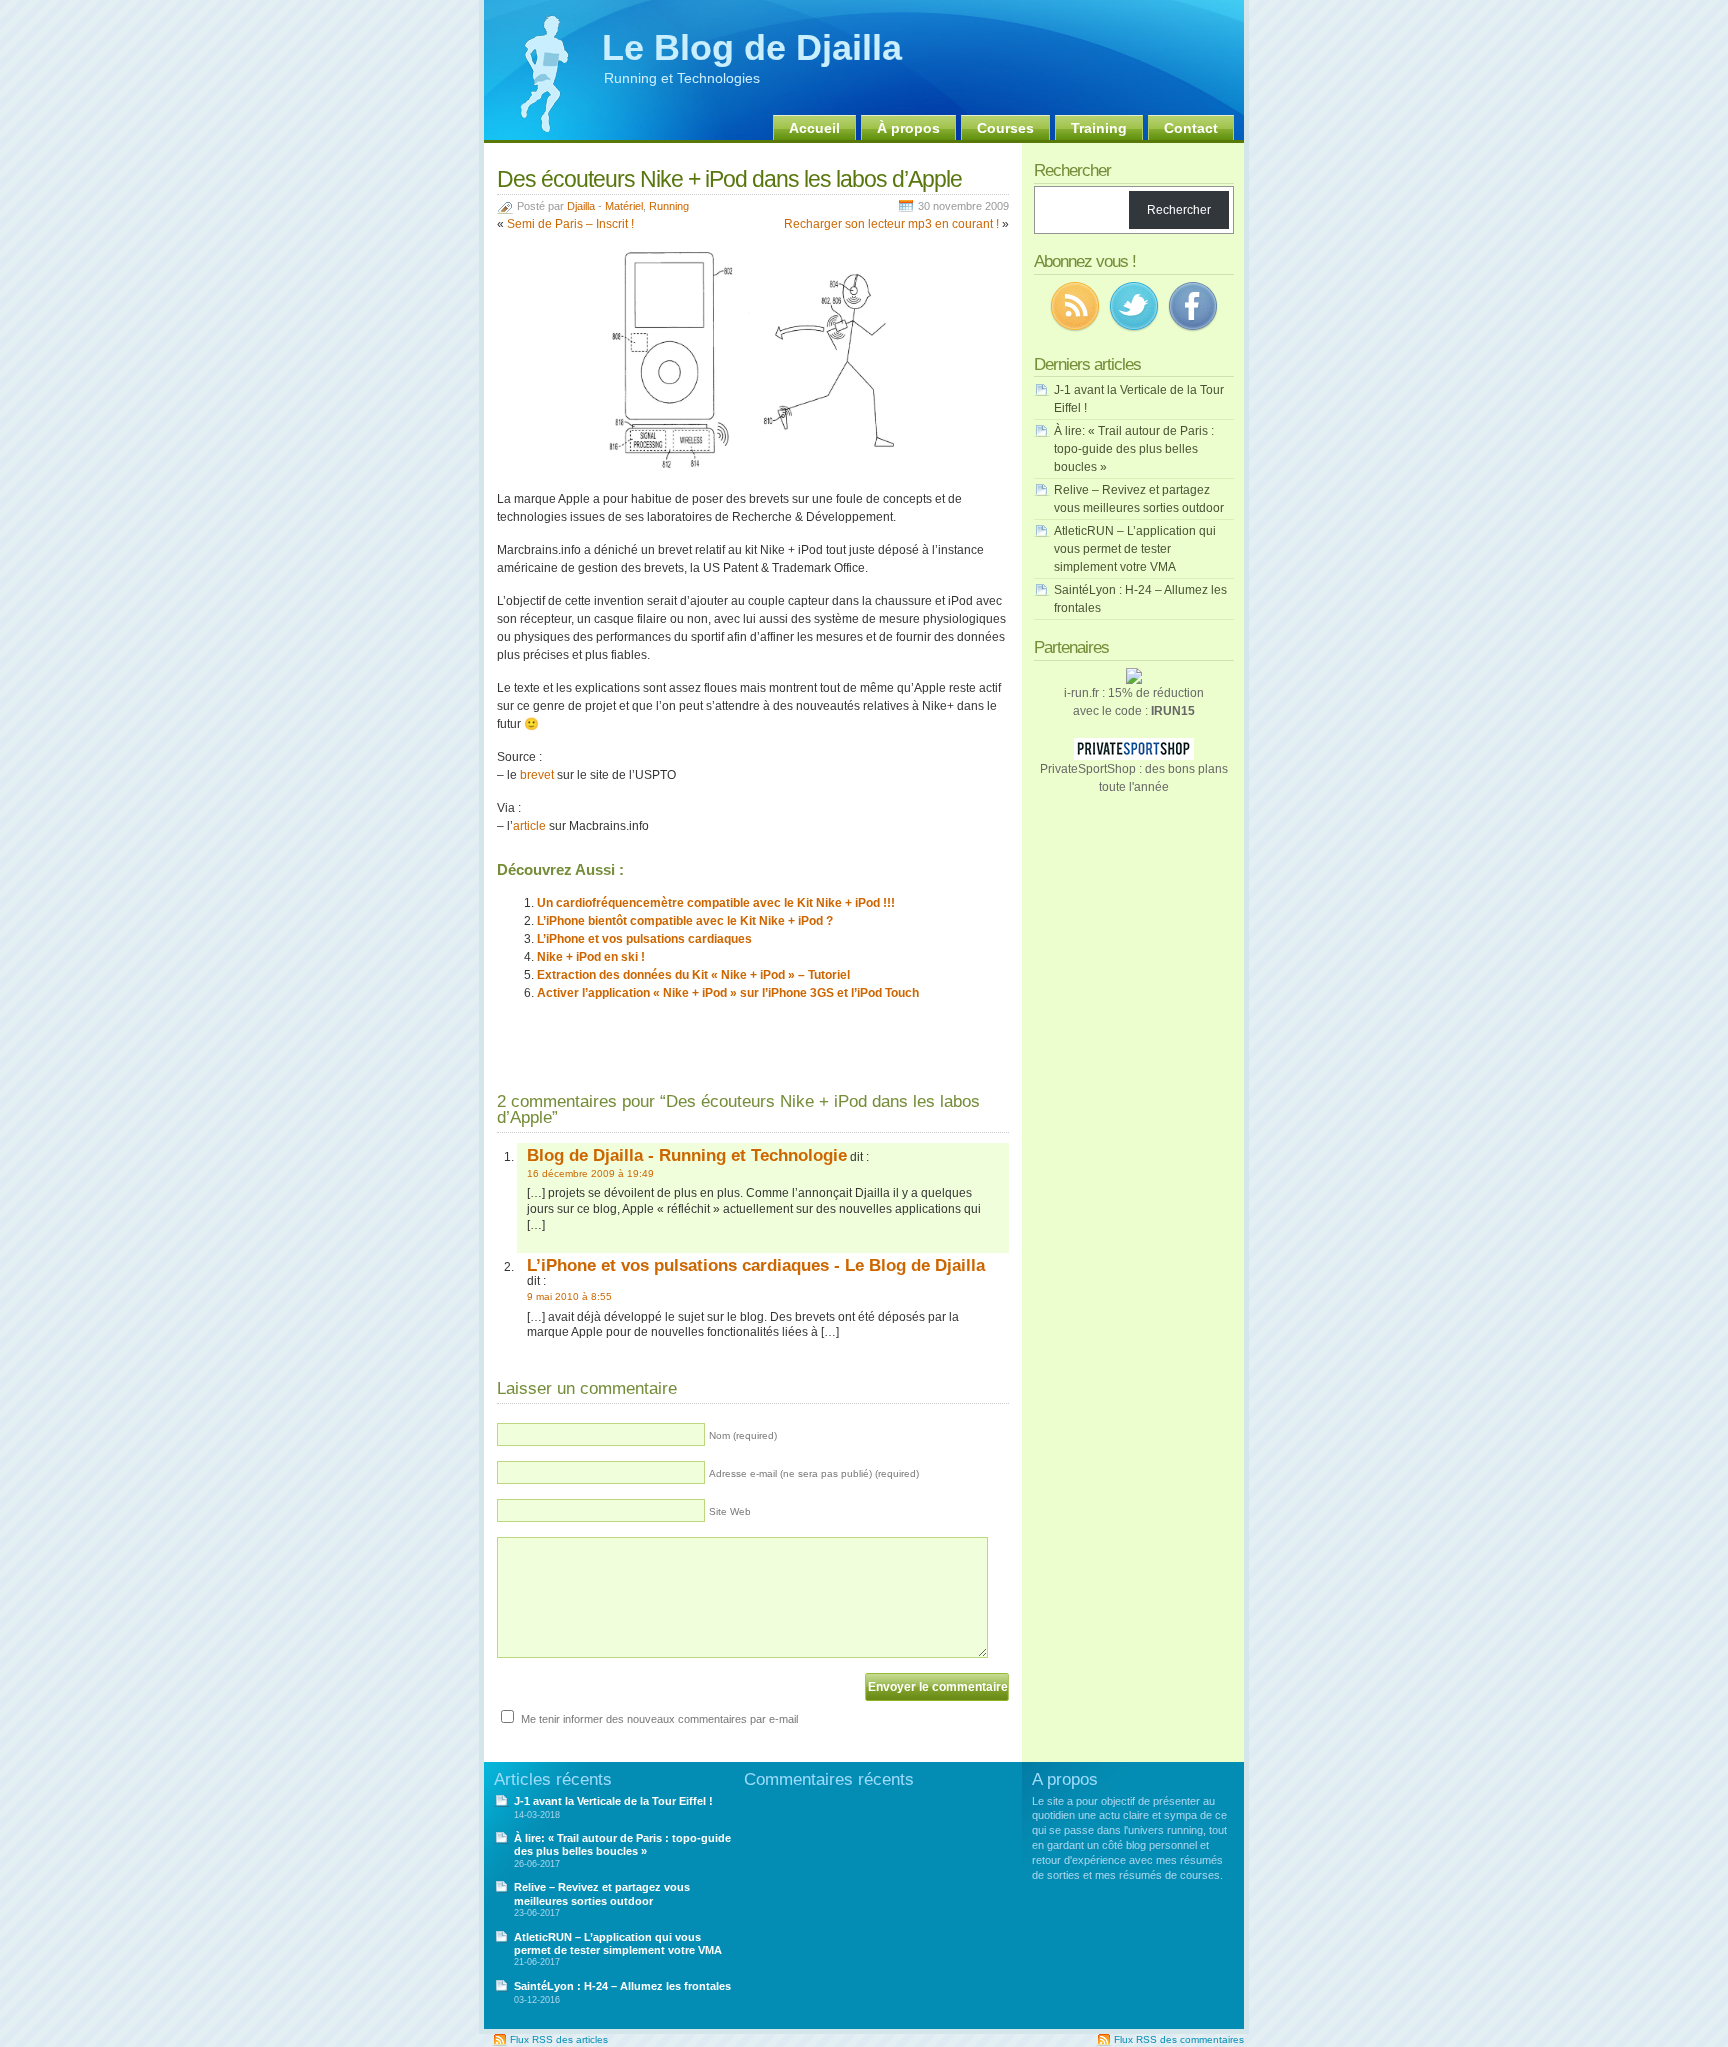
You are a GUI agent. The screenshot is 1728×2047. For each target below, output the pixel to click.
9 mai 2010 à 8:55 (569, 1296)
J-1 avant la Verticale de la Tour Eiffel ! (613, 1801)
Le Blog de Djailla (752, 47)
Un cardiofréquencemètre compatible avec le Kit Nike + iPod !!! (716, 903)
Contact (1191, 128)
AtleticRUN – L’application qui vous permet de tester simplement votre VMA (1135, 549)
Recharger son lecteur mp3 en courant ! (891, 224)
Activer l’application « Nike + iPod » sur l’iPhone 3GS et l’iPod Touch (728, 993)
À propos (908, 128)
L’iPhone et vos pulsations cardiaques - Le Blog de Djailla (756, 1265)
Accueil (814, 128)
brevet (537, 775)
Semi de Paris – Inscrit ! (570, 224)
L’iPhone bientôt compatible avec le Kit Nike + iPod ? (685, 921)
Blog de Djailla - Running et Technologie (687, 1155)
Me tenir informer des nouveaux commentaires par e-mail (659, 1719)
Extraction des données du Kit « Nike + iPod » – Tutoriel (693, 975)
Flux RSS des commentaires (1179, 2039)
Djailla (581, 206)
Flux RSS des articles (559, 2039)
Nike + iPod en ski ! (591, 957)
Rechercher (1179, 210)
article (529, 826)
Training (1099, 128)
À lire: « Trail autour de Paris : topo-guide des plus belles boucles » (1134, 449)
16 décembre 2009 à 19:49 (590, 1173)
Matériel (624, 206)
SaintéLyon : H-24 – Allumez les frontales (622, 1986)
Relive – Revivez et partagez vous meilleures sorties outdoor (602, 1893)
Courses (1005, 128)
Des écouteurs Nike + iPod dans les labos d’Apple (729, 179)
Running (669, 206)
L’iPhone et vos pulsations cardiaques (644, 939)
